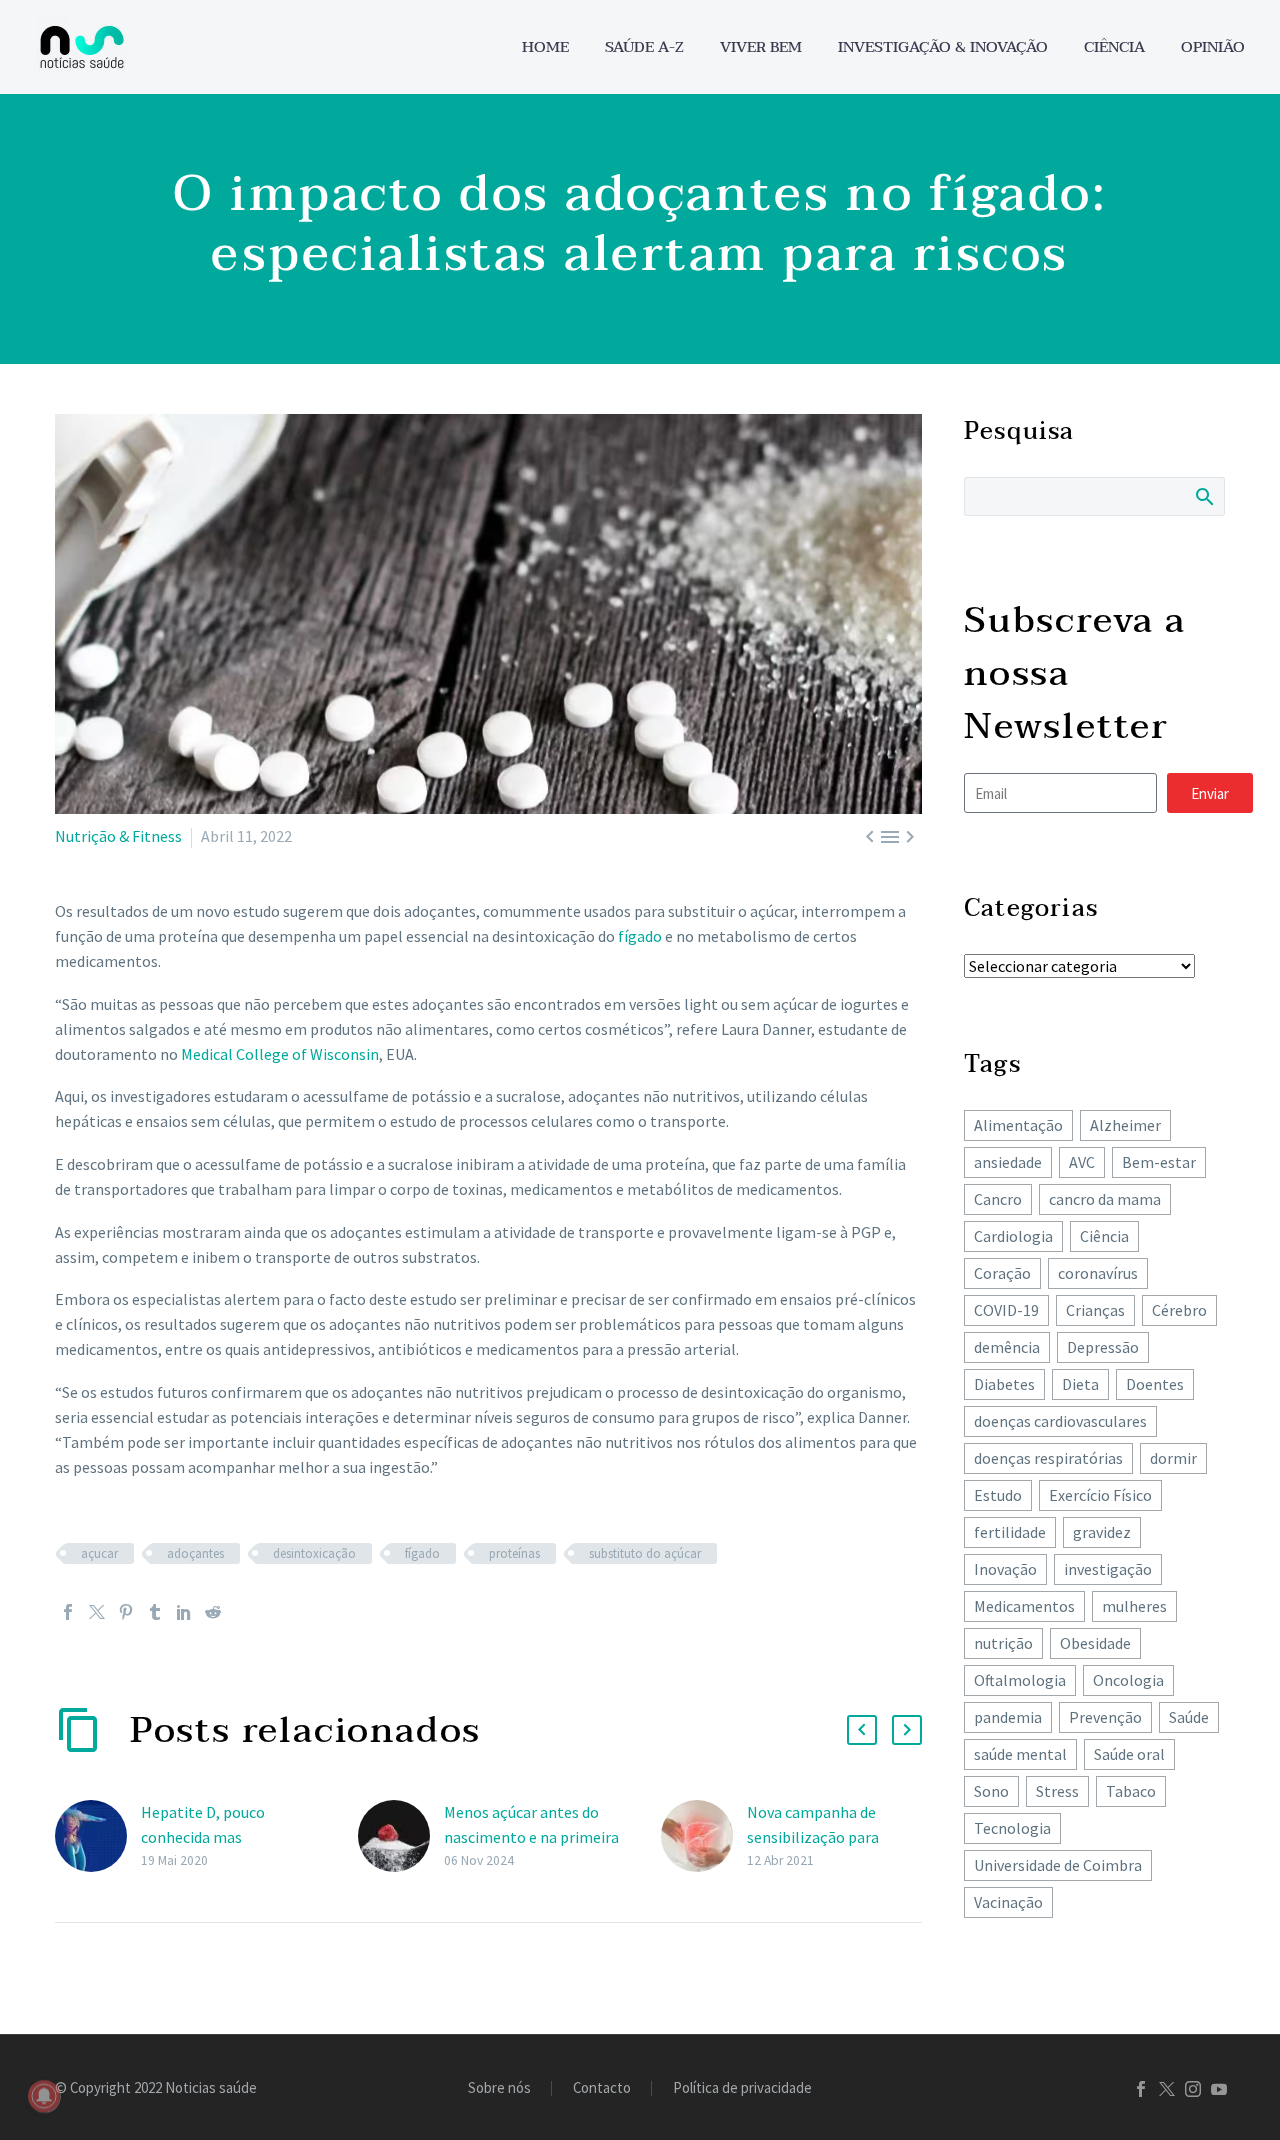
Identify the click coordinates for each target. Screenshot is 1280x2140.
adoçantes (195, 1553)
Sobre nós (499, 2088)
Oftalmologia (1020, 1680)
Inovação (1005, 1569)
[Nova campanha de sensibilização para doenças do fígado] (704, 1836)
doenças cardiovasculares (1060, 1421)
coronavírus (1098, 1273)
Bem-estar (1159, 1162)
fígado (640, 936)
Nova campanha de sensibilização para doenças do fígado (813, 1837)
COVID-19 (1006, 1310)
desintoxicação (314, 1553)
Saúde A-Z (644, 47)
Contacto (602, 2088)
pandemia (1008, 1717)
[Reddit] (213, 1612)
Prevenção (1105, 1717)
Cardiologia (1013, 1236)
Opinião (1213, 47)
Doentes (1155, 1384)
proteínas (514, 1553)
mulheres (1134, 1606)
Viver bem (761, 47)
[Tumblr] (155, 1612)
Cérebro (1179, 1310)
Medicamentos (1024, 1606)
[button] (862, 1730)
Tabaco (1131, 1791)
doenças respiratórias (1048, 1458)
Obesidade (1095, 1643)
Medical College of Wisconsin (280, 1054)
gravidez (1102, 1532)
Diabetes (1004, 1384)
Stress (1057, 1791)
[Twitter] (97, 1612)
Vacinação (1008, 1902)
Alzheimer (1125, 1125)
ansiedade (1008, 1162)
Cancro (998, 1199)
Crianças (1095, 1310)
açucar (99, 1553)
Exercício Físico (1100, 1495)
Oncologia (1128, 1680)
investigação (1108, 1569)
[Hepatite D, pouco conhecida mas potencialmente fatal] (98, 1836)
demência (1007, 1347)
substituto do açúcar (645, 1553)
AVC (1082, 1162)
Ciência (1114, 47)
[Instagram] (1193, 2089)
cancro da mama (1105, 1199)
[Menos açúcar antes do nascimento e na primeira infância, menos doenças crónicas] (401, 1836)
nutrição (1003, 1643)
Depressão (1103, 1347)
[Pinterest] (126, 1612)
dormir (1173, 1458)
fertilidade (1010, 1532)
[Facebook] (68, 1612)
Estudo (998, 1495)
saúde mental (1020, 1754)
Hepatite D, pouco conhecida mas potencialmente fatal (215, 1837)
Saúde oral (1129, 1754)
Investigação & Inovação (943, 47)
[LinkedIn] (184, 1612)
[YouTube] (1219, 2089)
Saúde (1189, 1717)
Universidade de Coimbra (1058, 1865)
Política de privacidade (742, 2088)
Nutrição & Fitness (118, 836)
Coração (1002, 1273)
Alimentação (1018, 1125)
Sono (991, 1791)
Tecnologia (1012, 1828)
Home (545, 47)
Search (1203, 496)
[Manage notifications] (44, 2096)
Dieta (1080, 1384)
